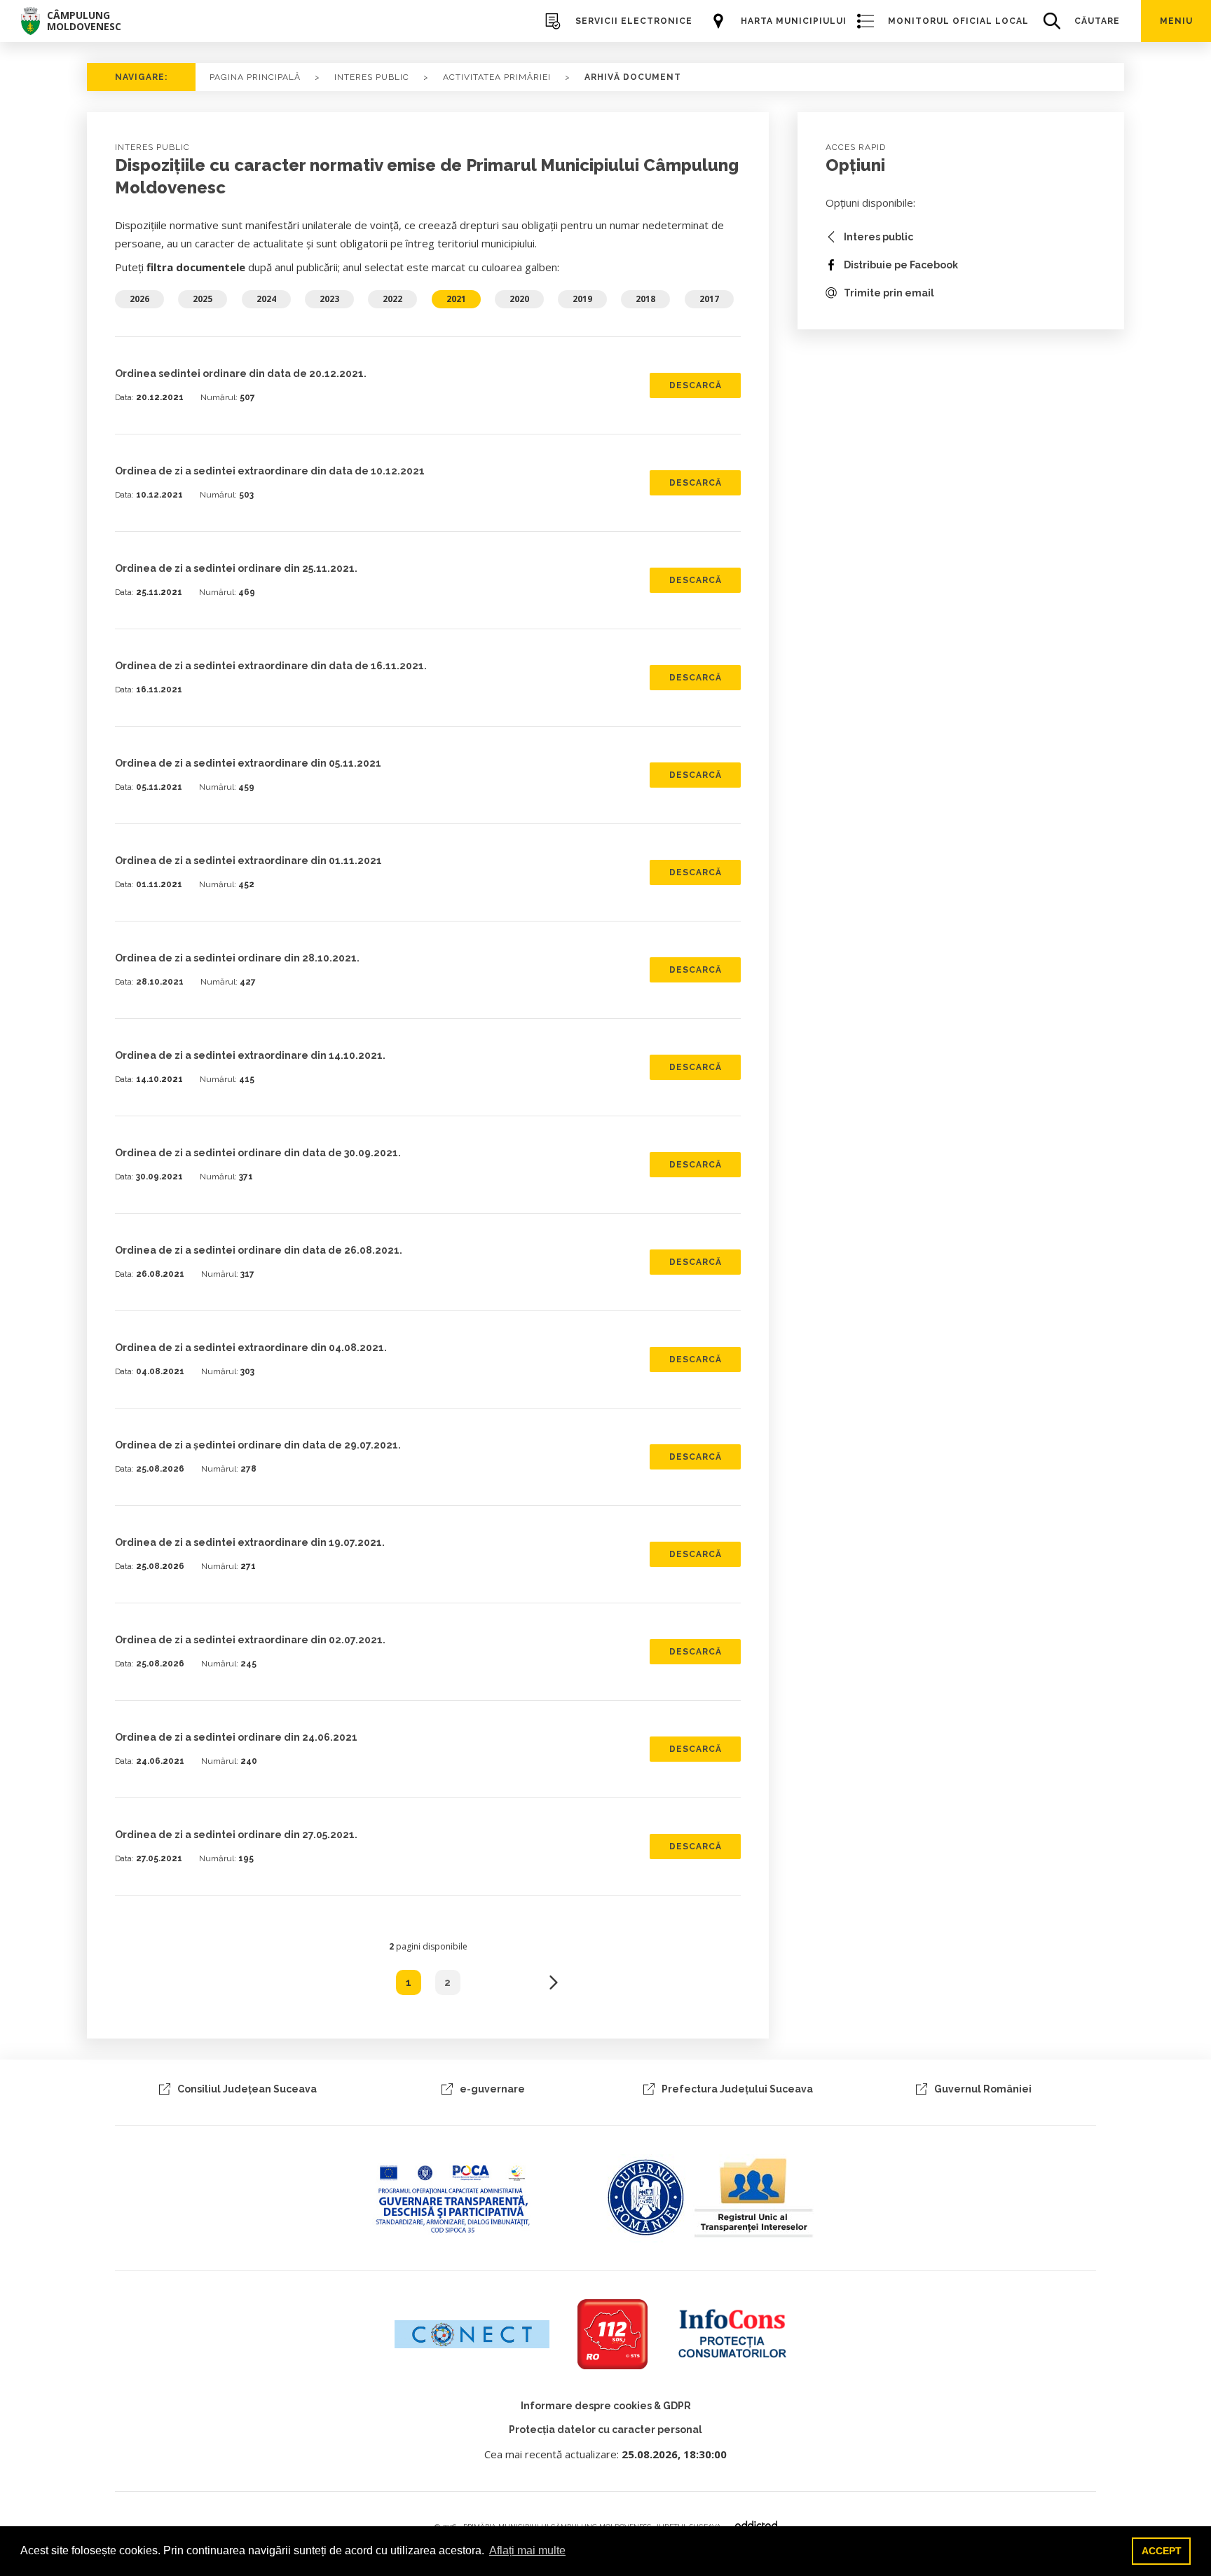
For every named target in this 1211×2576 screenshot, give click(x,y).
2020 (519, 299)
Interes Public (372, 77)
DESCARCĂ (696, 385)
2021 (456, 299)
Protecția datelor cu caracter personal (605, 2430)
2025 (203, 299)
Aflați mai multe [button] (527, 2550)
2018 (645, 299)
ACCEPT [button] (1162, 2551)
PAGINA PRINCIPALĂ (255, 77)
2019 (582, 299)
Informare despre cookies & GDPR (606, 2406)
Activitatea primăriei (497, 77)
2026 (139, 299)
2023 (329, 299)
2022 (392, 299)
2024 (266, 299)
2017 (709, 299)
